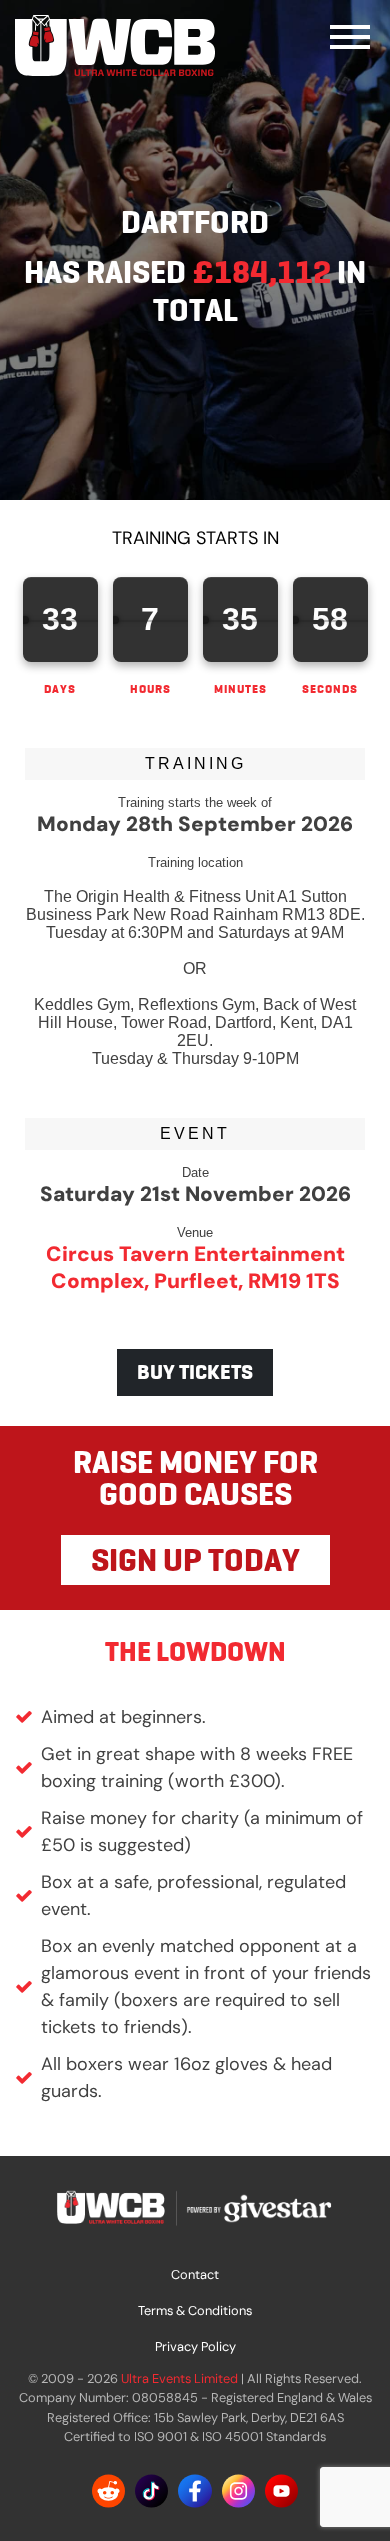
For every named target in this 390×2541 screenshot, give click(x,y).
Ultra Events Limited (179, 2378)
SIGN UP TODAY (195, 1560)
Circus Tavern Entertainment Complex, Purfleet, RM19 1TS (195, 1267)
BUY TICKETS (195, 1372)
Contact (195, 2274)
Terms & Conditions (195, 2310)
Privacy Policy (195, 2346)
